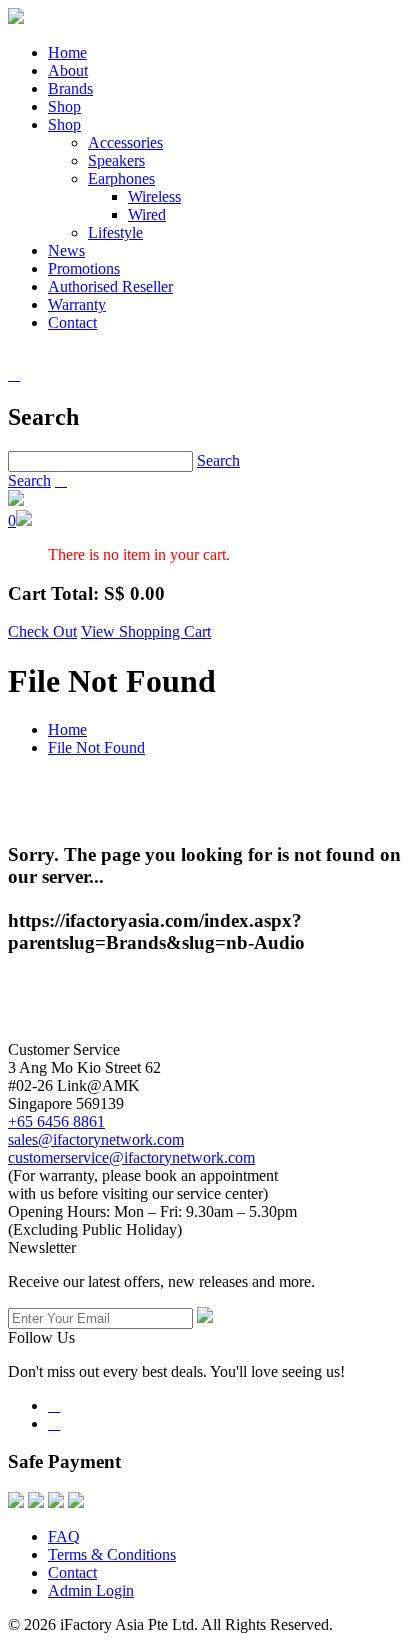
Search (218, 460)
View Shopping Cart (146, 631)
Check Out (42, 631)
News (66, 250)
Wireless (154, 196)
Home (67, 52)
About (68, 70)
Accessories (125, 142)
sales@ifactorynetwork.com (96, 1139)
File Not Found (96, 747)
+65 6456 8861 (56, 1121)
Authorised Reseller (110, 286)
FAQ (64, 1536)
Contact (72, 322)
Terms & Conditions (112, 1554)
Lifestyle (115, 232)
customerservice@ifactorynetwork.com (131, 1157)
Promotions (84, 268)
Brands (70, 88)
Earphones (121, 178)
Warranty (77, 304)
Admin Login (91, 1590)
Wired (147, 214)
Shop (64, 106)
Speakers (116, 160)
